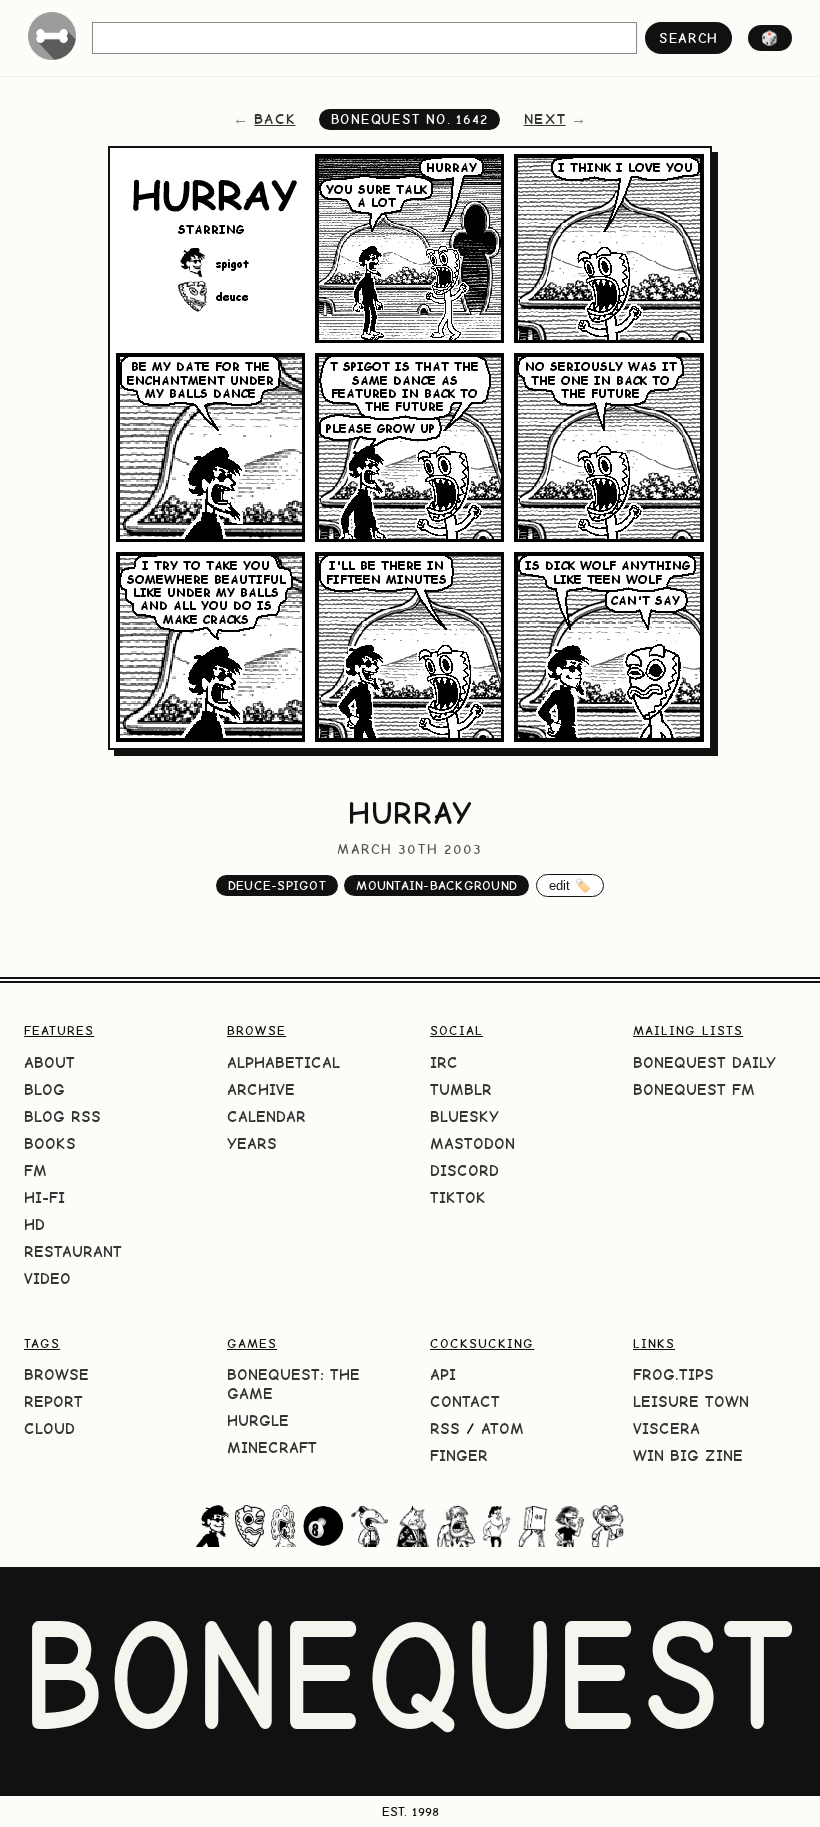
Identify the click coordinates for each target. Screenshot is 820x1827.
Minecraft (272, 1447)
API (443, 1374)
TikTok (458, 1197)
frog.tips (673, 1374)
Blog (44, 1089)
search (688, 38)
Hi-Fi (44, 1197)
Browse (56, 1374)
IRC (444, 1062)
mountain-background (436, 885)
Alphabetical (283, 1062)
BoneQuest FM (694, 1089)
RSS (445, 1428)
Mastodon (472, 1143)
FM (35, 1170)
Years (252, 1143)
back (274, 119)
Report (53, 1401)
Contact (465, 1401)
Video (47, 1278)
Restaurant (73, 1251)
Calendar (266, 1116)
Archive (261, 1089)
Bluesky (464, 1116)
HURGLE (258, 1420)
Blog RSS (62, 1116)
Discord (464, 1170)
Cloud (49, 1428)
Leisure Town (691, 1401)
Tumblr (461, 1089)
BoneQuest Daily (704, 1062)
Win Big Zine (688, 1455)
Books (50, 1143)
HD (34, 1224)
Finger (459, 1455)
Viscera (666, 1428)
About (49, 1062)
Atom (502, 1428)
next (545, 119)
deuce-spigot (277, 885)
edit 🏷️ (570, 885)
